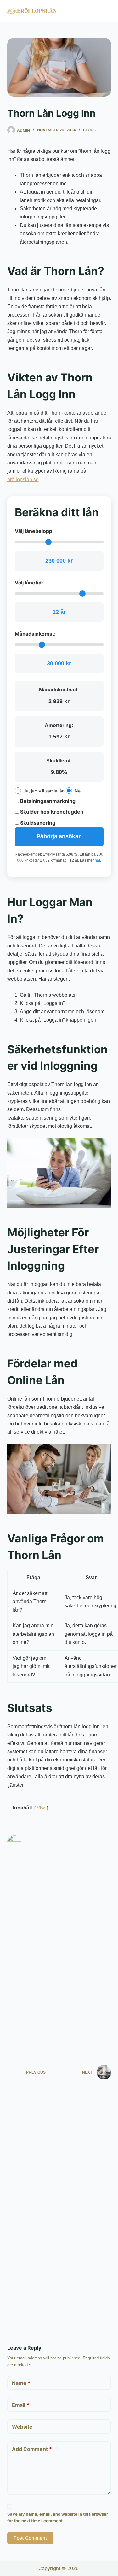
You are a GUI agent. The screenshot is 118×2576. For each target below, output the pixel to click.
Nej (78, 791)
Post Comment (30, 2538)
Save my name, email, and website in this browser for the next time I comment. (58, 2517)
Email (21, 2405)
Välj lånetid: (29, 583)
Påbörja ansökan (59, 836)
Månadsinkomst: (35, 634)
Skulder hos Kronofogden (51, 812)
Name (21, 2383)
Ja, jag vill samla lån (44, 791)
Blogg (90, 130)
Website (22, 2427)
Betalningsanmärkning (47, 801)
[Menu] (108, 11)
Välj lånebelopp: (34, 531)
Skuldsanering (37, 823)
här (97, 860)
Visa (41, 1808)
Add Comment (32, 2449)
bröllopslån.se (23, 479)
